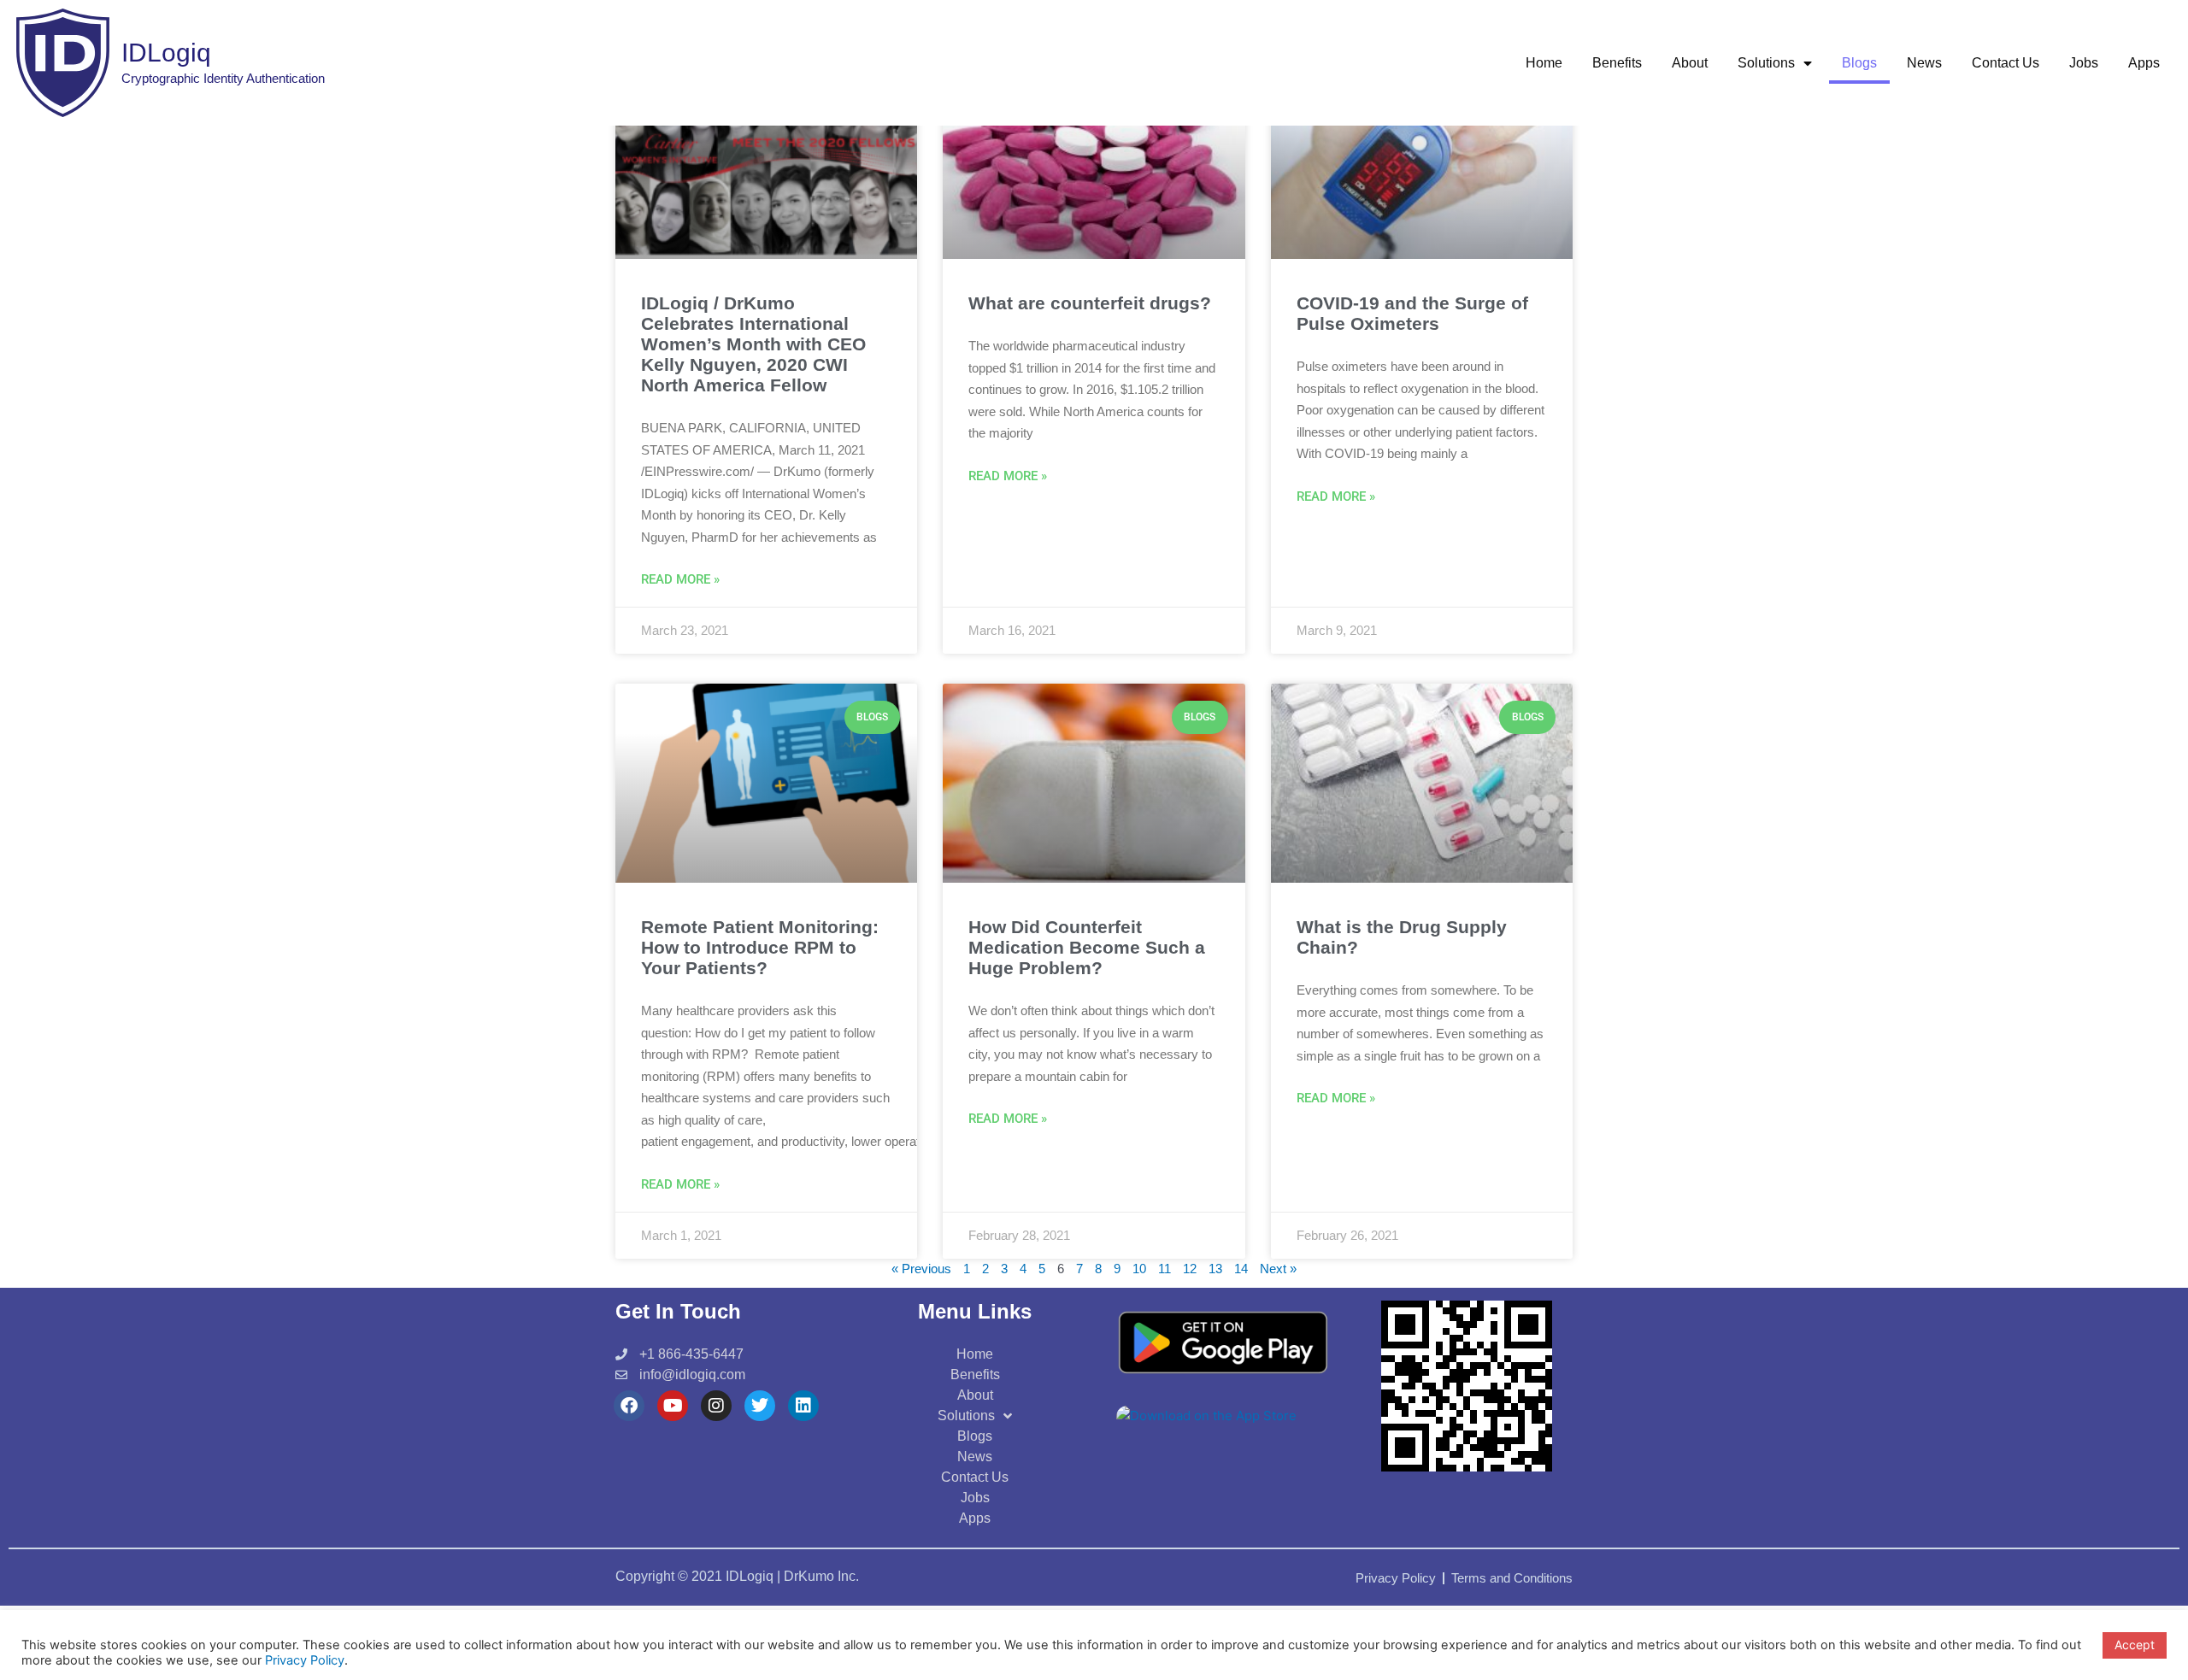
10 (1139, 1269)
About (1690, 63)
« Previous (921, 1269)
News (1924, 63)
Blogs (1859, 63)
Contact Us (2006, 63)
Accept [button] (2135, 1645)
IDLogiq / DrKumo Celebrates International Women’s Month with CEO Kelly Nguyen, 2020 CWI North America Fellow (753, 344)
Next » (1278, 1269)
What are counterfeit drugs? (1090, 303)
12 (1190, 1269)
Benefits (1617, 63)
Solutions (1766, 63)
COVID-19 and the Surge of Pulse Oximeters (1412, 313)
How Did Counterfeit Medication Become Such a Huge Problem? (1087, 947)
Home (1544, 63)
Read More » (680, 579)
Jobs (2084, 63)
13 (1215, 1269)
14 (1241, 1269)
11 (1165, 1269)
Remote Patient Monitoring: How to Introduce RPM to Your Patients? (760, 947)
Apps (2144, 63)
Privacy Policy (305, 1660)
